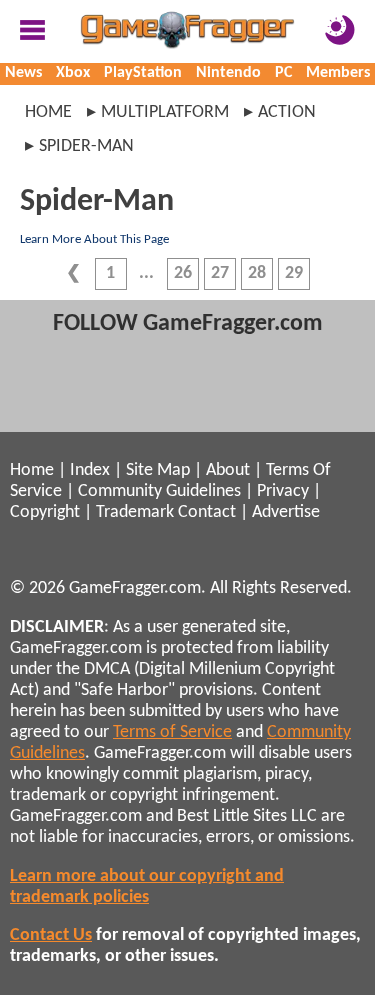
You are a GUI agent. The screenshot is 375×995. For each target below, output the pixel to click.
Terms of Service (172, 732)
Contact (207, 512)
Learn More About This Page (94, 239)
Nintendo (228, 73)
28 (257, 273)
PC (283, 73)
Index (90, 470)
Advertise (286, 512)
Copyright (45, 512)
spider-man (86, 146)
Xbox (73, 73)
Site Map (158, 470)
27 (220, 273)
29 (294, 273)
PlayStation (143, 73)
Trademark (135, 512)
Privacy (283, 491)
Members (338, 73)
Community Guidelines (159, 491)
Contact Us (51, 935)
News (23, 73)
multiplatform (165, 112)
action (287, 112)
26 (183, 273)
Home (48, 112)
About (228, 470)
